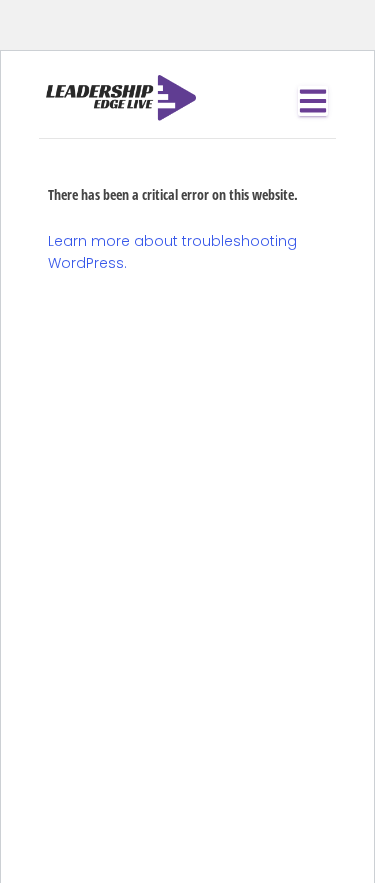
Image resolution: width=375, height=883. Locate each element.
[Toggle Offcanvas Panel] (313, 101)
